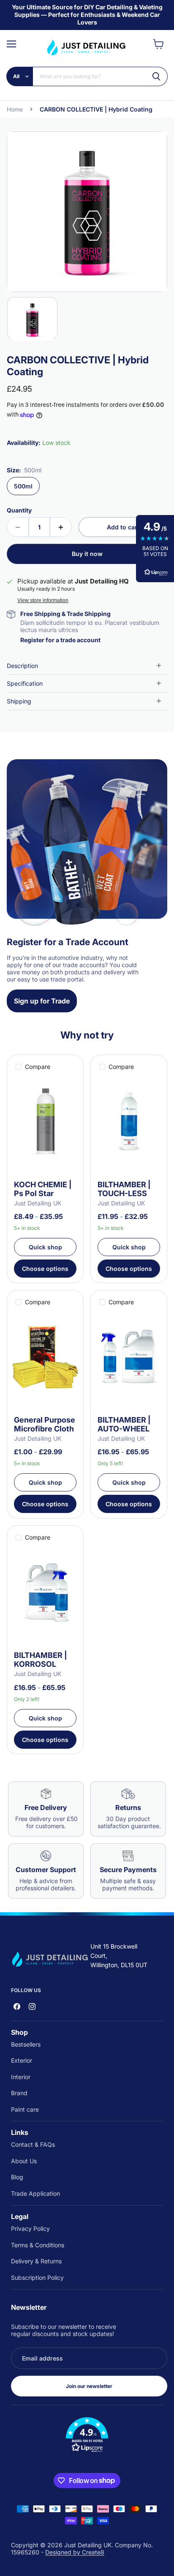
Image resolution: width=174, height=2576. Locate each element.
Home (15, 109)
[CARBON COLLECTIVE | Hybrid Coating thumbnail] (32, 318)
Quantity (19, 510)
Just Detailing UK (38, 1203)
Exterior (22, 2060)
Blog (17, 2177)
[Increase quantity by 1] (61, 527)
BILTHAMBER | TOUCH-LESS (124, 1189)
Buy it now (87, 554)
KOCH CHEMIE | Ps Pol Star (43, 1189)
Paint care (25, 2109)
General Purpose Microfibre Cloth (45, 1424)
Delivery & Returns (36, 2261)
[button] (87, 2435)
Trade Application (35, 2193)
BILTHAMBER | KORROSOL (41, 1660)
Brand (19, 2093)
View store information (43, 600)
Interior (21, 2077)
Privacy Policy (30, 2228)
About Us (24, 2161)
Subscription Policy (37, 2278)
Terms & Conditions (38, 2245)
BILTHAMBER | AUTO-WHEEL (124, 1424)
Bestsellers (26, 2044)
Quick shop (45, 1247)
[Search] (156, 76)
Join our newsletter (89, 2386)
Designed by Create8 (75, 2552)
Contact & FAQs (33, 2144)
